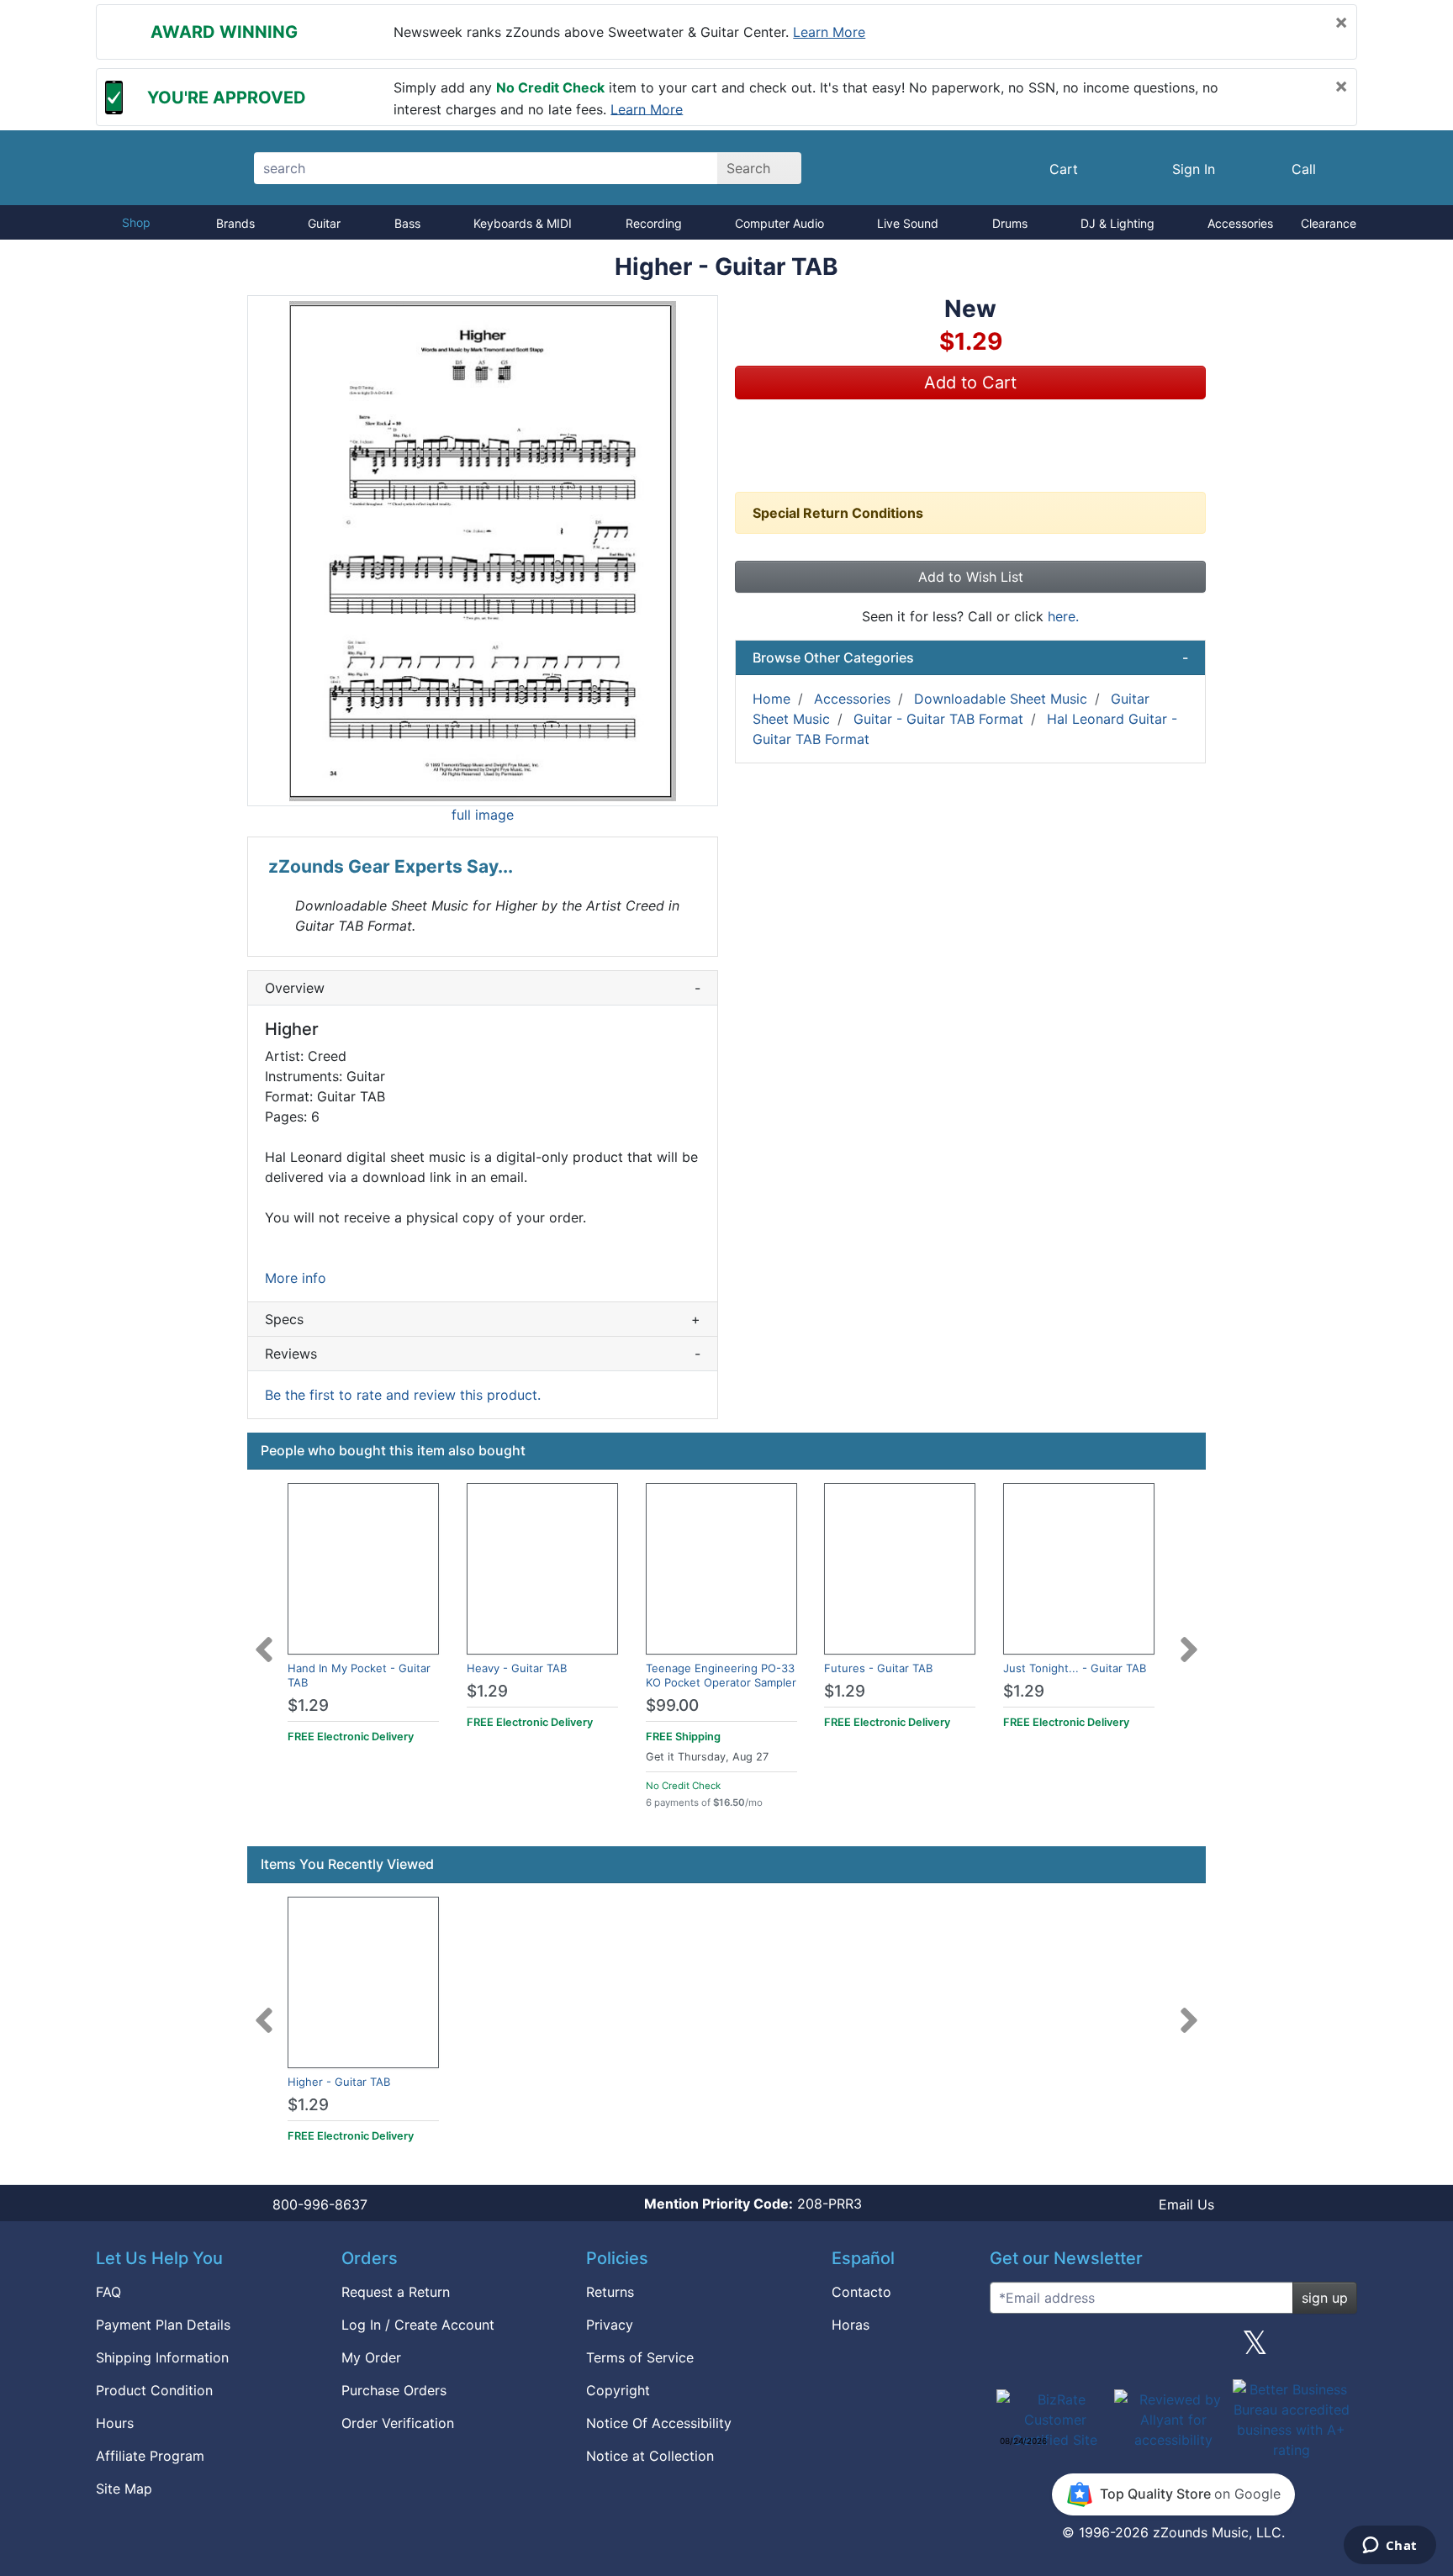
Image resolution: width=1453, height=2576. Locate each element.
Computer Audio (779, 223)
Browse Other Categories (970, 657)
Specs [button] (483, 1319)
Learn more (829, 32)
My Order (371, 2357)
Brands (235, 223)
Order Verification (398, 2423)
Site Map (124, 2489)
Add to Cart (970, 383)
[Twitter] (1255, 2349)
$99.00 (672, 1705)
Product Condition (154, 2390)
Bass (407, 223)
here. (1063, 616)
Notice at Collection (650, 2456)
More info (296, 1278)
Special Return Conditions (838, 513)
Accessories (1240, 223)
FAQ (108, 2292)
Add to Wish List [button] (971, 577)
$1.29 (308, 1705)
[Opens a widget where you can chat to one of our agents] (1390, 2547)
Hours (115, 2423)
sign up (1325, 2298)
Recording (654, 223)
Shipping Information (162, 2357)
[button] (483, 551)
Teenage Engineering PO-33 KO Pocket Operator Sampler (721, 1675)
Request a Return (396, 2292)
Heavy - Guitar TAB (517, 1668)
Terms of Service (640, 2357)
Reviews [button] (483, 1354)
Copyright (618, 2390)
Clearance (1329, 223)
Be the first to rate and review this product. (403, 1395)
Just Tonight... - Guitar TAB (1075, 1668)
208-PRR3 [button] (753, 2204)
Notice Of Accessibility (659, 2423)
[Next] (1189, 1639)
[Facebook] (1091, 2349)
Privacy (610, 2325)
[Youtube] (1338, 2349)
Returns (610, 2292)
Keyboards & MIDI (523, 223)
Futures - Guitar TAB (878, 1668)
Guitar (324, 223)
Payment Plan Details (163, 2325)
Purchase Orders (394, 2390)
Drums (1010, 223)
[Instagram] (1173, 2349)
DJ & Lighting (1117, 223)
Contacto (861, 2292)
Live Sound (908, 223)
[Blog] (1009, 2349)
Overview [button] (483, 988)
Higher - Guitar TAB (339, 2082)
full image (483, 815)
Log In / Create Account (418, 2325)
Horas (851, 2325)
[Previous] (264, 1639)
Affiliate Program (150, 2456)
